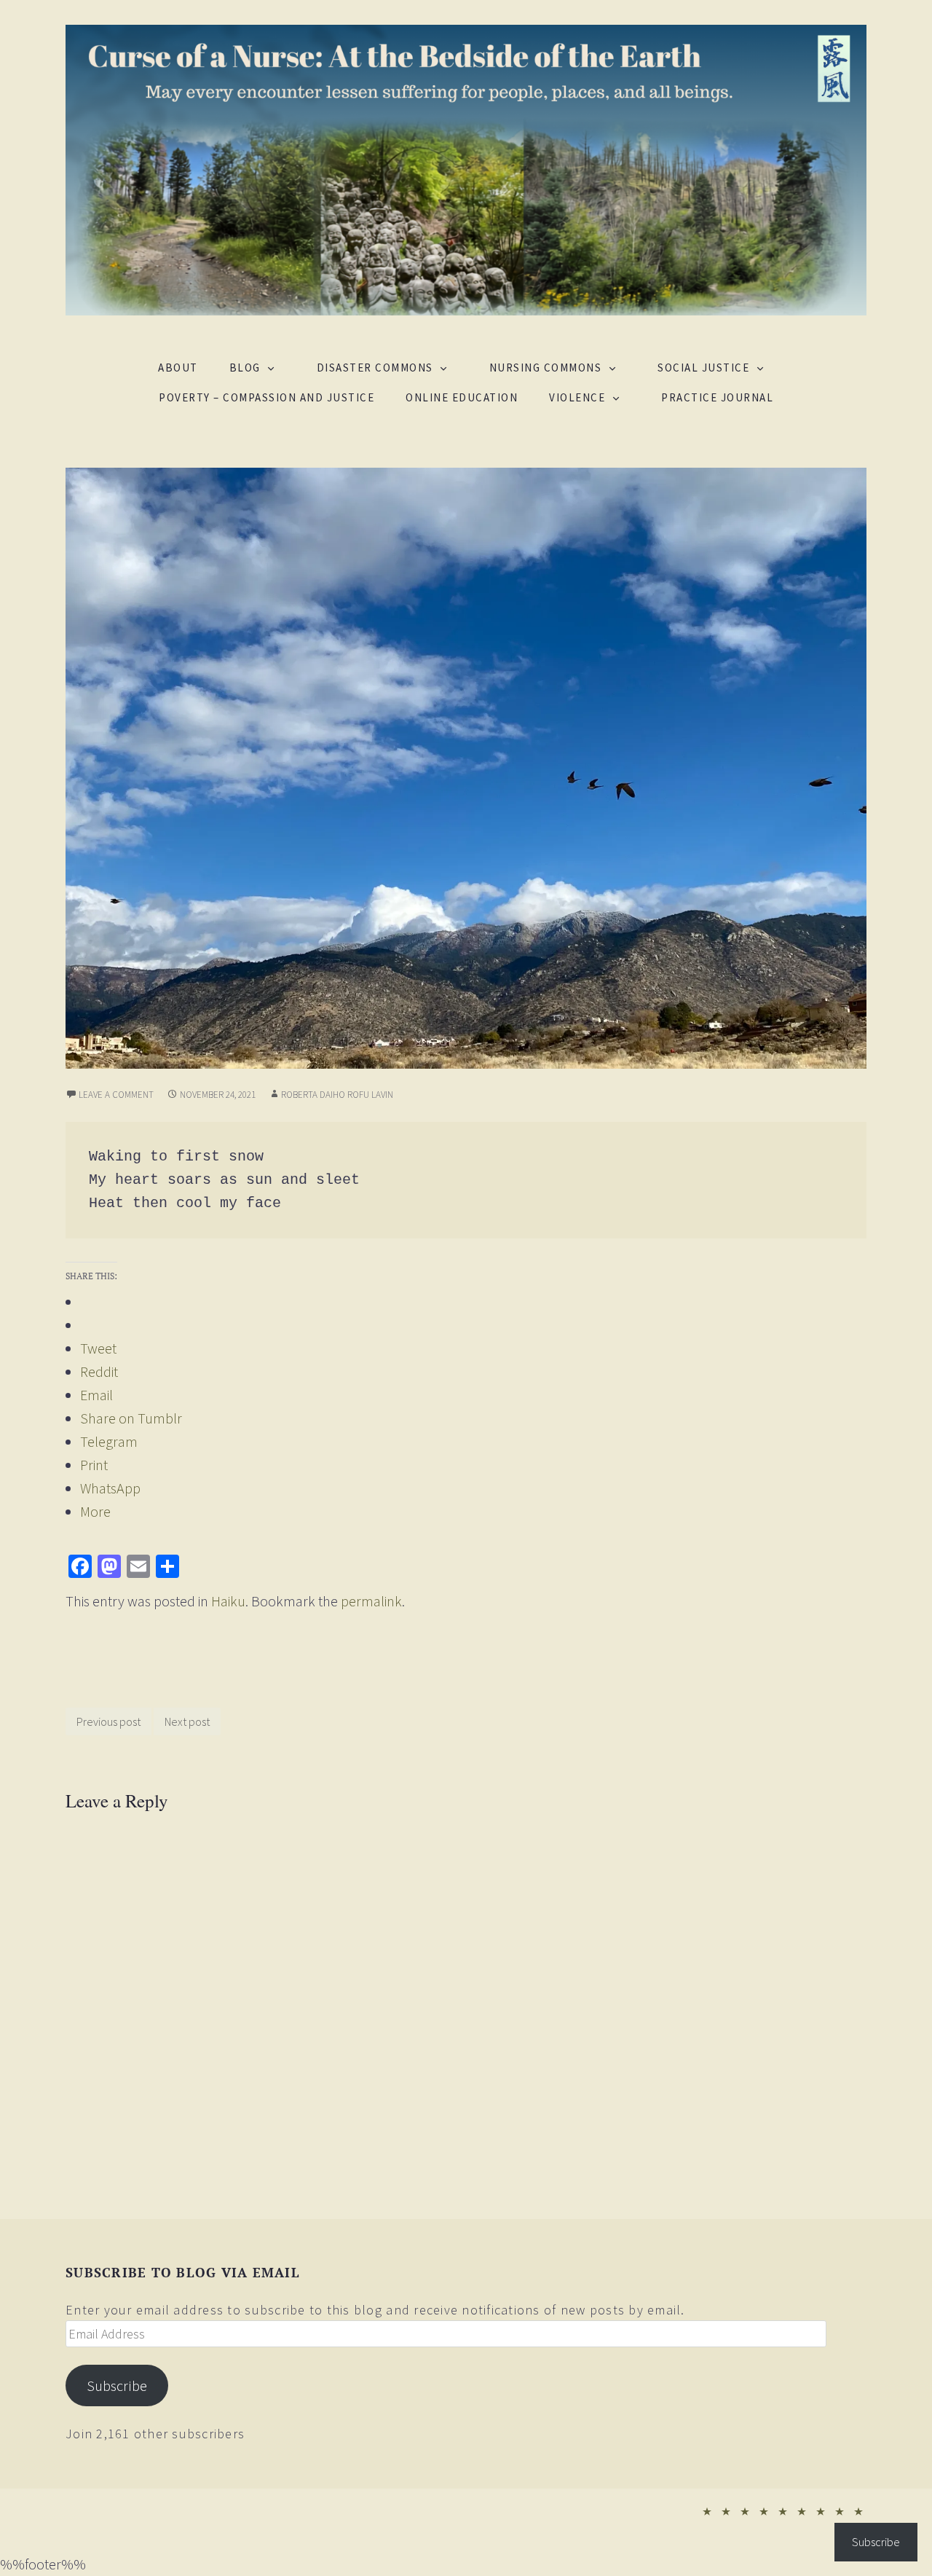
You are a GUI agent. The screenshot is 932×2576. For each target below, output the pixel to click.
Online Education (462, 397)
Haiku (228, 1601)
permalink (371, 1601)
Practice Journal (717, 397)
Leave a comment (116, 1095)
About (178, 368)
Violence (577, 397)
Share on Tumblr (131, 1418)
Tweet (98, 1348)
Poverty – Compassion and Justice (266, 397)
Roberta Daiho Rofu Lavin (337, 1095)
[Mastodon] (109, 1566)
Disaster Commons (375, 368)
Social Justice (703, 368)
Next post (187, 1721)
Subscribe (117, 2386)
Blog (245, 368)
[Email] (138, 1566)
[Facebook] (80, 1566)
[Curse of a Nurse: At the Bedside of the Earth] (466, 168)
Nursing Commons (546, 368)
